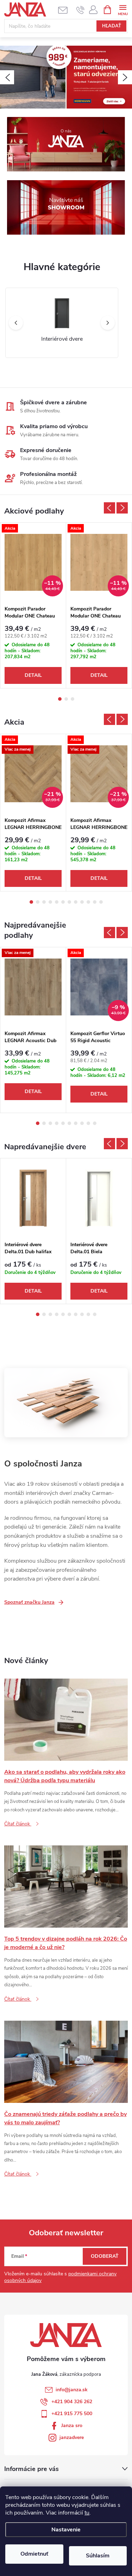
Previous (109, 508)
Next (122, 508)
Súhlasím (98, 2556)
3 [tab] (73, 699)
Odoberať (105, 2256)
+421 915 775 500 (72, 2414)
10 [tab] (88, 902)
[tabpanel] (33, 605)
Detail (33, 675)
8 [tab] (76, 902)
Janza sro (72, 2425)
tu (87, 2513)
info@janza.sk (72, 2390)
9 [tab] (82, 902)
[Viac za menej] (33, 987)
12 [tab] (101, 902)
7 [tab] (69, 902)
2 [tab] (66, 699)
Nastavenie (66, 2530)
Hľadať (112, 26)
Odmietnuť (34, 2554)
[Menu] (123, 9)
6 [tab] (63, 902)
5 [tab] (57, 902)
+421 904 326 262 (72, 2402)
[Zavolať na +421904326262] (80, 10)
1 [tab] (60, 699)
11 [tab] (95, 902)
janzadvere (72, 2437)
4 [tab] (50, 902)
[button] (7, 77)
